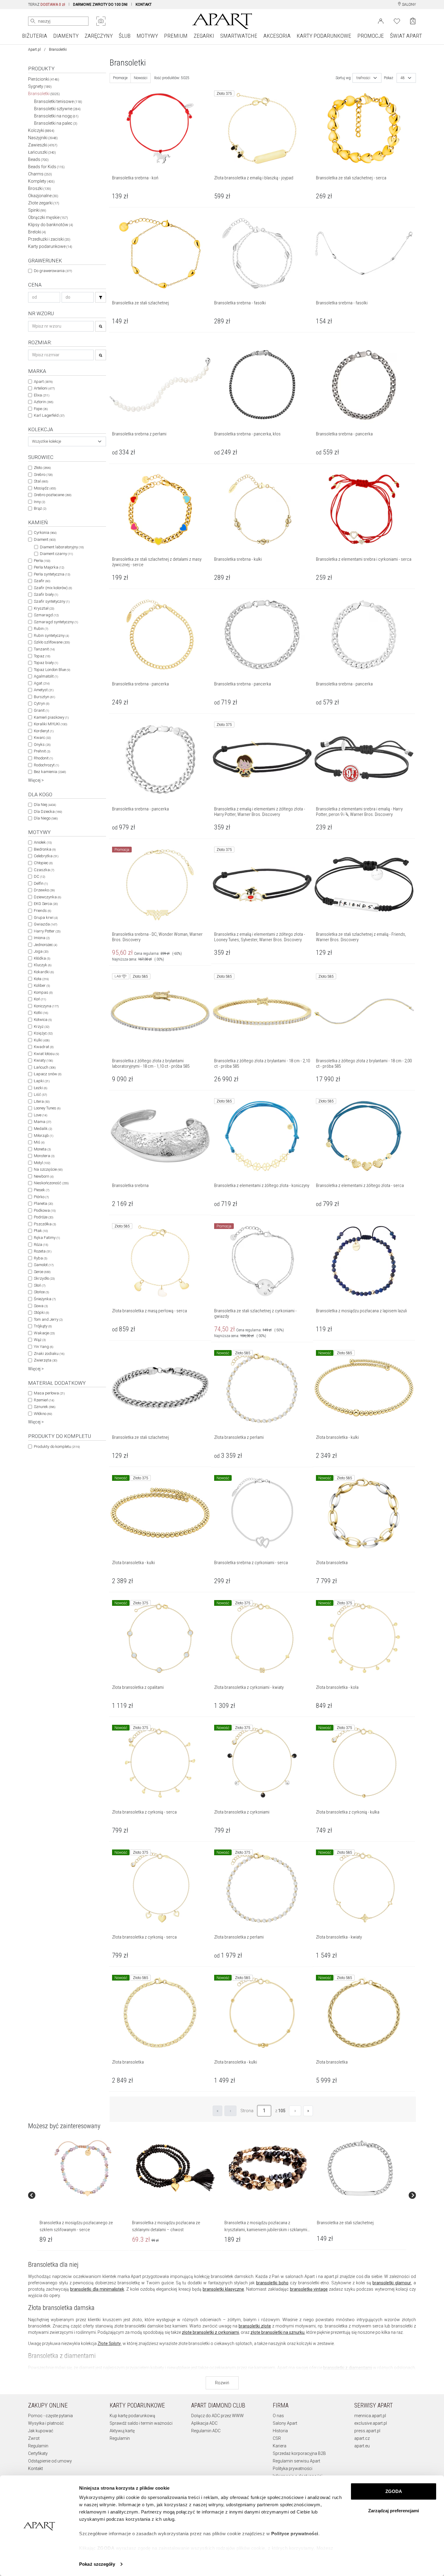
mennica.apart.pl (370, 2416)
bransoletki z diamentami (347, 2368)
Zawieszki (43, 145)
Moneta (42, 1149)
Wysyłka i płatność (46, 2423)
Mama (42, 1122)
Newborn (44, 1176)
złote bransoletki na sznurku (277, 2332)
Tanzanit (44, 649)
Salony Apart (285, 2423)
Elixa (42, 395)
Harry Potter (47, 931)
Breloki (37, 232)
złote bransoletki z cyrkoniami (210, 2332)
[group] (83, 2195)
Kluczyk (43, 965)
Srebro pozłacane (53, 495)
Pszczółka (45, 1224)
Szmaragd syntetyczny (56, 622)
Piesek (42, 1190)
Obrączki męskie (48, 217)
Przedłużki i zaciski (49, 239)
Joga (41, 951)
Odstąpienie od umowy (50, 2461)
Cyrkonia (45, 533)
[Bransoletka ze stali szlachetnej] (360, 2168)
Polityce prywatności (295, 2534)
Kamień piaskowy (51, 717)
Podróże (43, 1217)
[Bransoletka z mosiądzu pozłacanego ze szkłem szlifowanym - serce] (83, 2168)
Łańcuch (45, 1067)
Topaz (42, 656)
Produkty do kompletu (57, 1447)
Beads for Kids (46, 167)
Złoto (42, 468)
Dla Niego (46, 818)
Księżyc (43, 1033)
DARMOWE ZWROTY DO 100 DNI (100, 5)
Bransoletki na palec (56, 123)
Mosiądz (45, 488)
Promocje (120, 78)
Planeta (43, 1203)
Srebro (43, 475)
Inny (39, 502)
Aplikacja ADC (204, 2423)
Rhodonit (43, 758)
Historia (280, 2431)
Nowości (141, 78)
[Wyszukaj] (33, 21)
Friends (42, 911)
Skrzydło (44, 1278)
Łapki (42, 1081)
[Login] (381, 21)
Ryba (40, 1258)
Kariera (280, 2446)
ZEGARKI (204, 36)
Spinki (37, 210)
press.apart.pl (367, 2431)
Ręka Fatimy (47, 1238)
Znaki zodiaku (49, 1354)
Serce (42, 1272)
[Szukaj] (101, 297)
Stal (41, 481)
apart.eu (362, 2446)
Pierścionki (44, 79)
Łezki (40, 1088)
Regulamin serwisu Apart (296, 2461)
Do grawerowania (53, 271)
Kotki (41, 1013)
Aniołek (43, 842)
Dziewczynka (47, 897)
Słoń (40, 1285)
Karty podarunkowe (50, 246)
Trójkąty (43, 1326)
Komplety (41, 181)
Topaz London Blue (52, 670)
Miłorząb (43, 1136)
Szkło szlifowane (52, 642)
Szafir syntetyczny (52, 601)
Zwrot (34, 2438)
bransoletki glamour (392, 2283)
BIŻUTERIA (35, 36)
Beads (38, 159)
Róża (41, 1245)
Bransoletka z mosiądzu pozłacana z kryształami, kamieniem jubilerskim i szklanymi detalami (266, 2230)
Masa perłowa (49, 1393)
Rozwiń (222, 2383)
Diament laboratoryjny (62, 547)
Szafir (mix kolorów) (53, 588)
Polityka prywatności (293, 2469)
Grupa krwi (46, 917)
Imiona (42, 938)
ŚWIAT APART (406, 36)
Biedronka (45, 849)
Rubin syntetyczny (51, 635)
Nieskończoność (51, 1183)
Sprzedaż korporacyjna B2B (299, 2453)
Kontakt (35, 2469)
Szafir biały (46, 594)
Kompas (43, 992)
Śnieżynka (45, 1299)
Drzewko (44, 890)
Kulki (42, 1040)
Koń (40, 999)
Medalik (43, 1129)
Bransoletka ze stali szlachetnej (345, 2223)
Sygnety (40, 86)
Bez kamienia (50, 772)
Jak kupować (41, 2431)
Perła (42, 561)
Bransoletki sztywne (57, 109)
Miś (39, 1142)
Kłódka (42, 958)
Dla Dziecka (48, 812)
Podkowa (45, 1210)
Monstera (44, 1156)
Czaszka (44, 870)
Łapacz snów (48, 1074)
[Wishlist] (397, 21)
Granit (41, 710)
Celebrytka (46, 856)
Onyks (42, 744)
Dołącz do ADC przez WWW (217, 2416)
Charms (40, 174)
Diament (45, 539)
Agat (42, 683)
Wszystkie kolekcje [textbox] (47, 441)
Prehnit (42, 751)
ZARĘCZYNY (99, 36)
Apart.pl (34, 50)
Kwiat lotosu (46, 1054)
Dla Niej (45, 805)
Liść (40, 1094)
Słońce (41, 1292)
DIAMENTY (66, 36)
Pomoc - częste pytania (50, 2416)
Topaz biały (46, 663)
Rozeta (43, 1251)
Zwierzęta (45, 1360)
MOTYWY (147, 36)
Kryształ (44, 608)
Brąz (40, 508)
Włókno (43, 1414)
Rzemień (44, 1400)
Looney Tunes (47, 1108)
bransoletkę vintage (309, 2289)
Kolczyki (41, 130)
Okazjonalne (43, 196)
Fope (41, 409)
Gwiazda (45, 924)
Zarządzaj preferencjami (394, 2511)
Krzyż (42, 1027)
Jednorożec (45, 945)
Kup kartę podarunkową (132, 2416)
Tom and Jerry (48, 1319)
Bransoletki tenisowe (58, 101)
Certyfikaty (38, 2453)
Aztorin (43, 402)
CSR (277, 2438)
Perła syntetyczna (52, 574)
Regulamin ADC (206, 2431)
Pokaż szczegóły (97, 2564)
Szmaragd (46, 615)
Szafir (42, 581)
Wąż (40, 1340)
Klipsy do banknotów (51, 225)
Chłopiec (43, 863)
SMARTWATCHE (239, 36)
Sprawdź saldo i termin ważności (141, 2423)
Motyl (42, 1163)
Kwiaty (43, 1060)
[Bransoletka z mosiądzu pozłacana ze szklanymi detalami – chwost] (175, 2168)
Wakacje (44, 1333)
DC (39, 876)
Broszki (40, 188)
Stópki (41, 1312)
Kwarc (42, 738)
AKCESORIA (277, 36)
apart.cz (362, 2438)
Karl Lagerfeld (49, 415)
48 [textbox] (403, 78)
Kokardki (44, 972)
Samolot (44, 1265)
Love (40, 1115)
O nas (278, 2416)
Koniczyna (46, 1006)
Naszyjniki (43, 138)
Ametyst (44, 690)
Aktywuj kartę (122, 2431)
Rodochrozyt (46, 765)
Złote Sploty (109, 2343)
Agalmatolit (46, 676)
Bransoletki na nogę (56, 116)
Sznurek (45, 1407)
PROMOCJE (371, 36)
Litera (42, 1101)
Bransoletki (44, 94)
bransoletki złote (255, 2326)
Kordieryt (44, 731)
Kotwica (43, 1020)
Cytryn (42, 703)
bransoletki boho (272, 2283)
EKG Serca (46, 904)
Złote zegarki (44, 203)
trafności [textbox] (363, 78)
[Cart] (413, 21)
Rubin (41, 629)
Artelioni (44, 388)
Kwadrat (44, 1047)
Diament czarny (56, 554)
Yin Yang (43, 1347)
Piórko (41, 1197)
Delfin (41, 883)
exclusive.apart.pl (371, 2423)
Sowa (41, 1306)
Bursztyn (44, 697)
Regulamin (38, 2446)
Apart (43, 382)
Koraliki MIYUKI (50, 724)
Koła (41, 979)
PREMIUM (176, 36)
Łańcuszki (42, 152)
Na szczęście (48, 1169)
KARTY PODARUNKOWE (324, 36)
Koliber (42, 985)
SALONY (409, 5)
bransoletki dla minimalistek (97, 2289)
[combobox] (67, 441)
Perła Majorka (49, 567)
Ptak (41, 1231)
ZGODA (394, 2491)
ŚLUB (125, 36)
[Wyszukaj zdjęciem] (101, 21)
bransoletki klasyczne (223, 2289)
